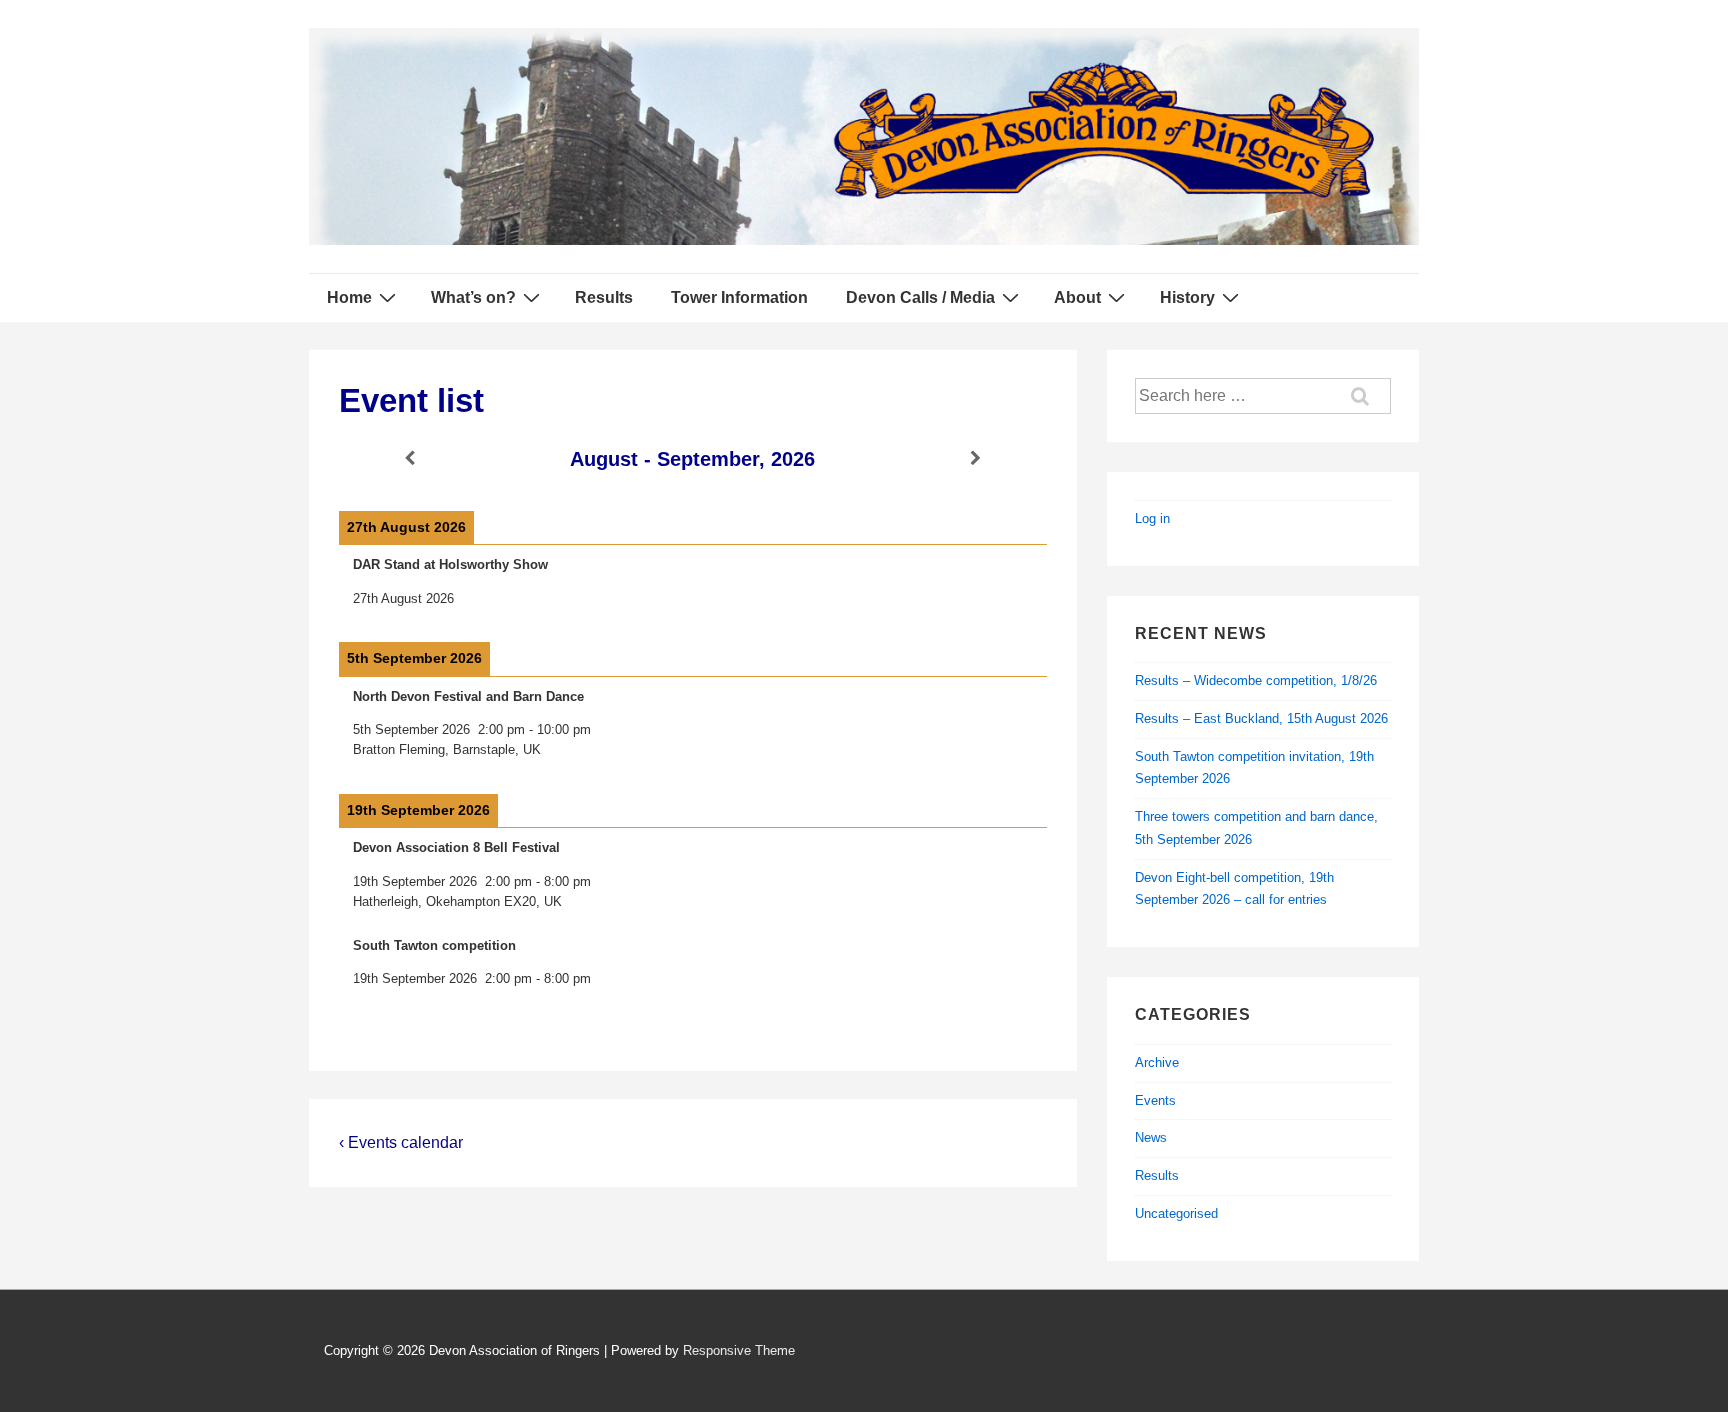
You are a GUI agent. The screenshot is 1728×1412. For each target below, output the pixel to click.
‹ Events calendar (401, 1142)
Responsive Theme (739, 1350)
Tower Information (739, 297)
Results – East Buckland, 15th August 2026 (1261, 718)
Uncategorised (1176, 1213)
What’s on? (473, 297)
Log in (1152, 518)
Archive (1157, 1062)
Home (349, 297)
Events (1155, 1100)
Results (604, 297)
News (1151, 1137)
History (1187, 297)
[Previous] (410, 458)
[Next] (976, 458)
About (1077, 297)
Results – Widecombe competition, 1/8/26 (1256, 680)
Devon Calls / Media (920, 297)
